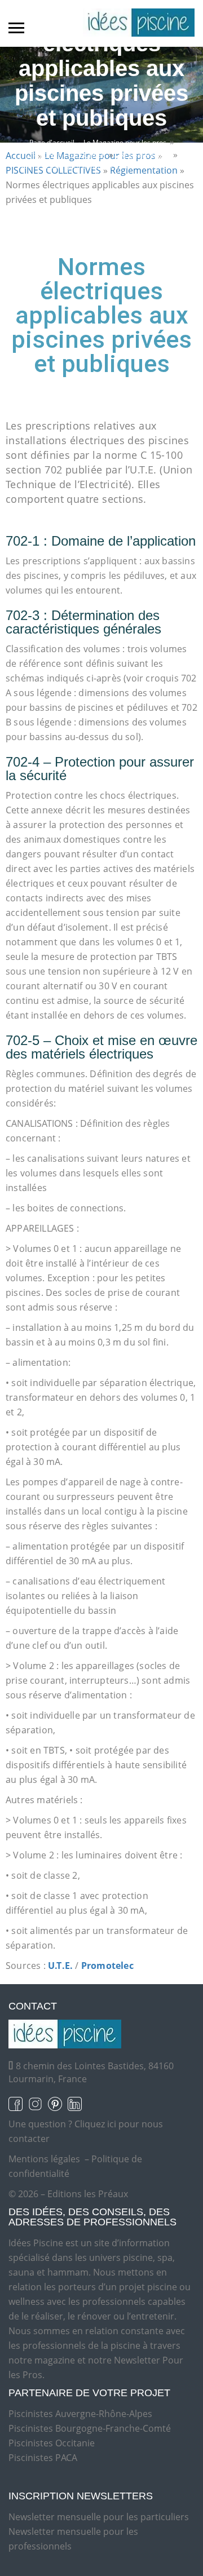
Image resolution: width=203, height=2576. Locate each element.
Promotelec (107, 1966)
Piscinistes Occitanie (52, 2443)
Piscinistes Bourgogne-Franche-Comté (90, 2428)
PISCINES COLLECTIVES (69, 155)
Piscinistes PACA (43, 2458)
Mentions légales (44, 2159)
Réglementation (145, 155)
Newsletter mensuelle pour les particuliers (99, 2517)
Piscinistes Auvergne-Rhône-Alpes (80, 2414)
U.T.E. (60, 1966)
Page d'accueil (52, 142)
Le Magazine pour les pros (125, 142)
